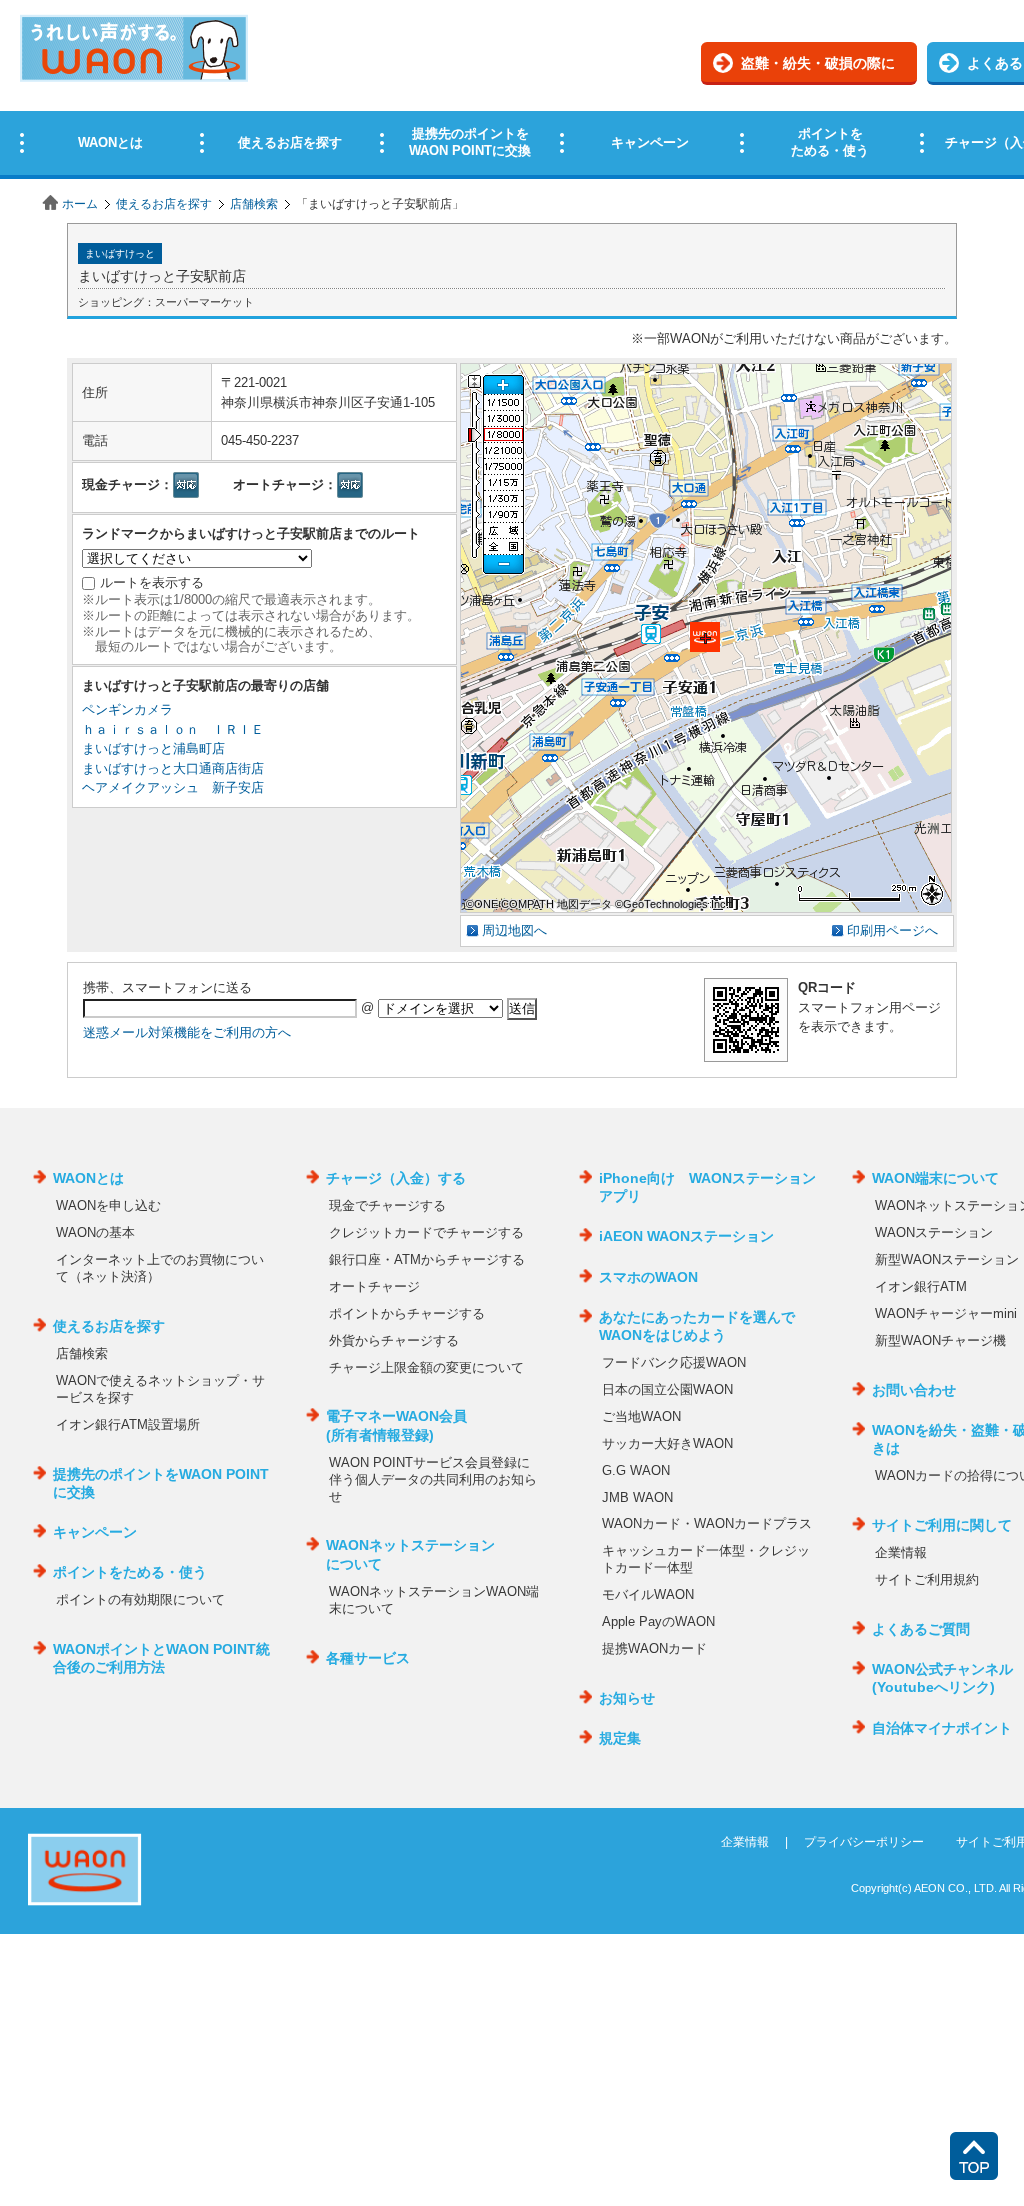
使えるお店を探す (164, 204)
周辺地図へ (514, 930)
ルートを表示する (152, 582)
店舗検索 (254, 204)
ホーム (80, 204)
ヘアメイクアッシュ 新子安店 (173, 787)
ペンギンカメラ (127, 709)
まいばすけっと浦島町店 (153, 748)
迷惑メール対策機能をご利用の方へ (187, 1032)
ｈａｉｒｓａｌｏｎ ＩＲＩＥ (173, 729)
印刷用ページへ (892, 930)
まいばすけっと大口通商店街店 (173, 768)
